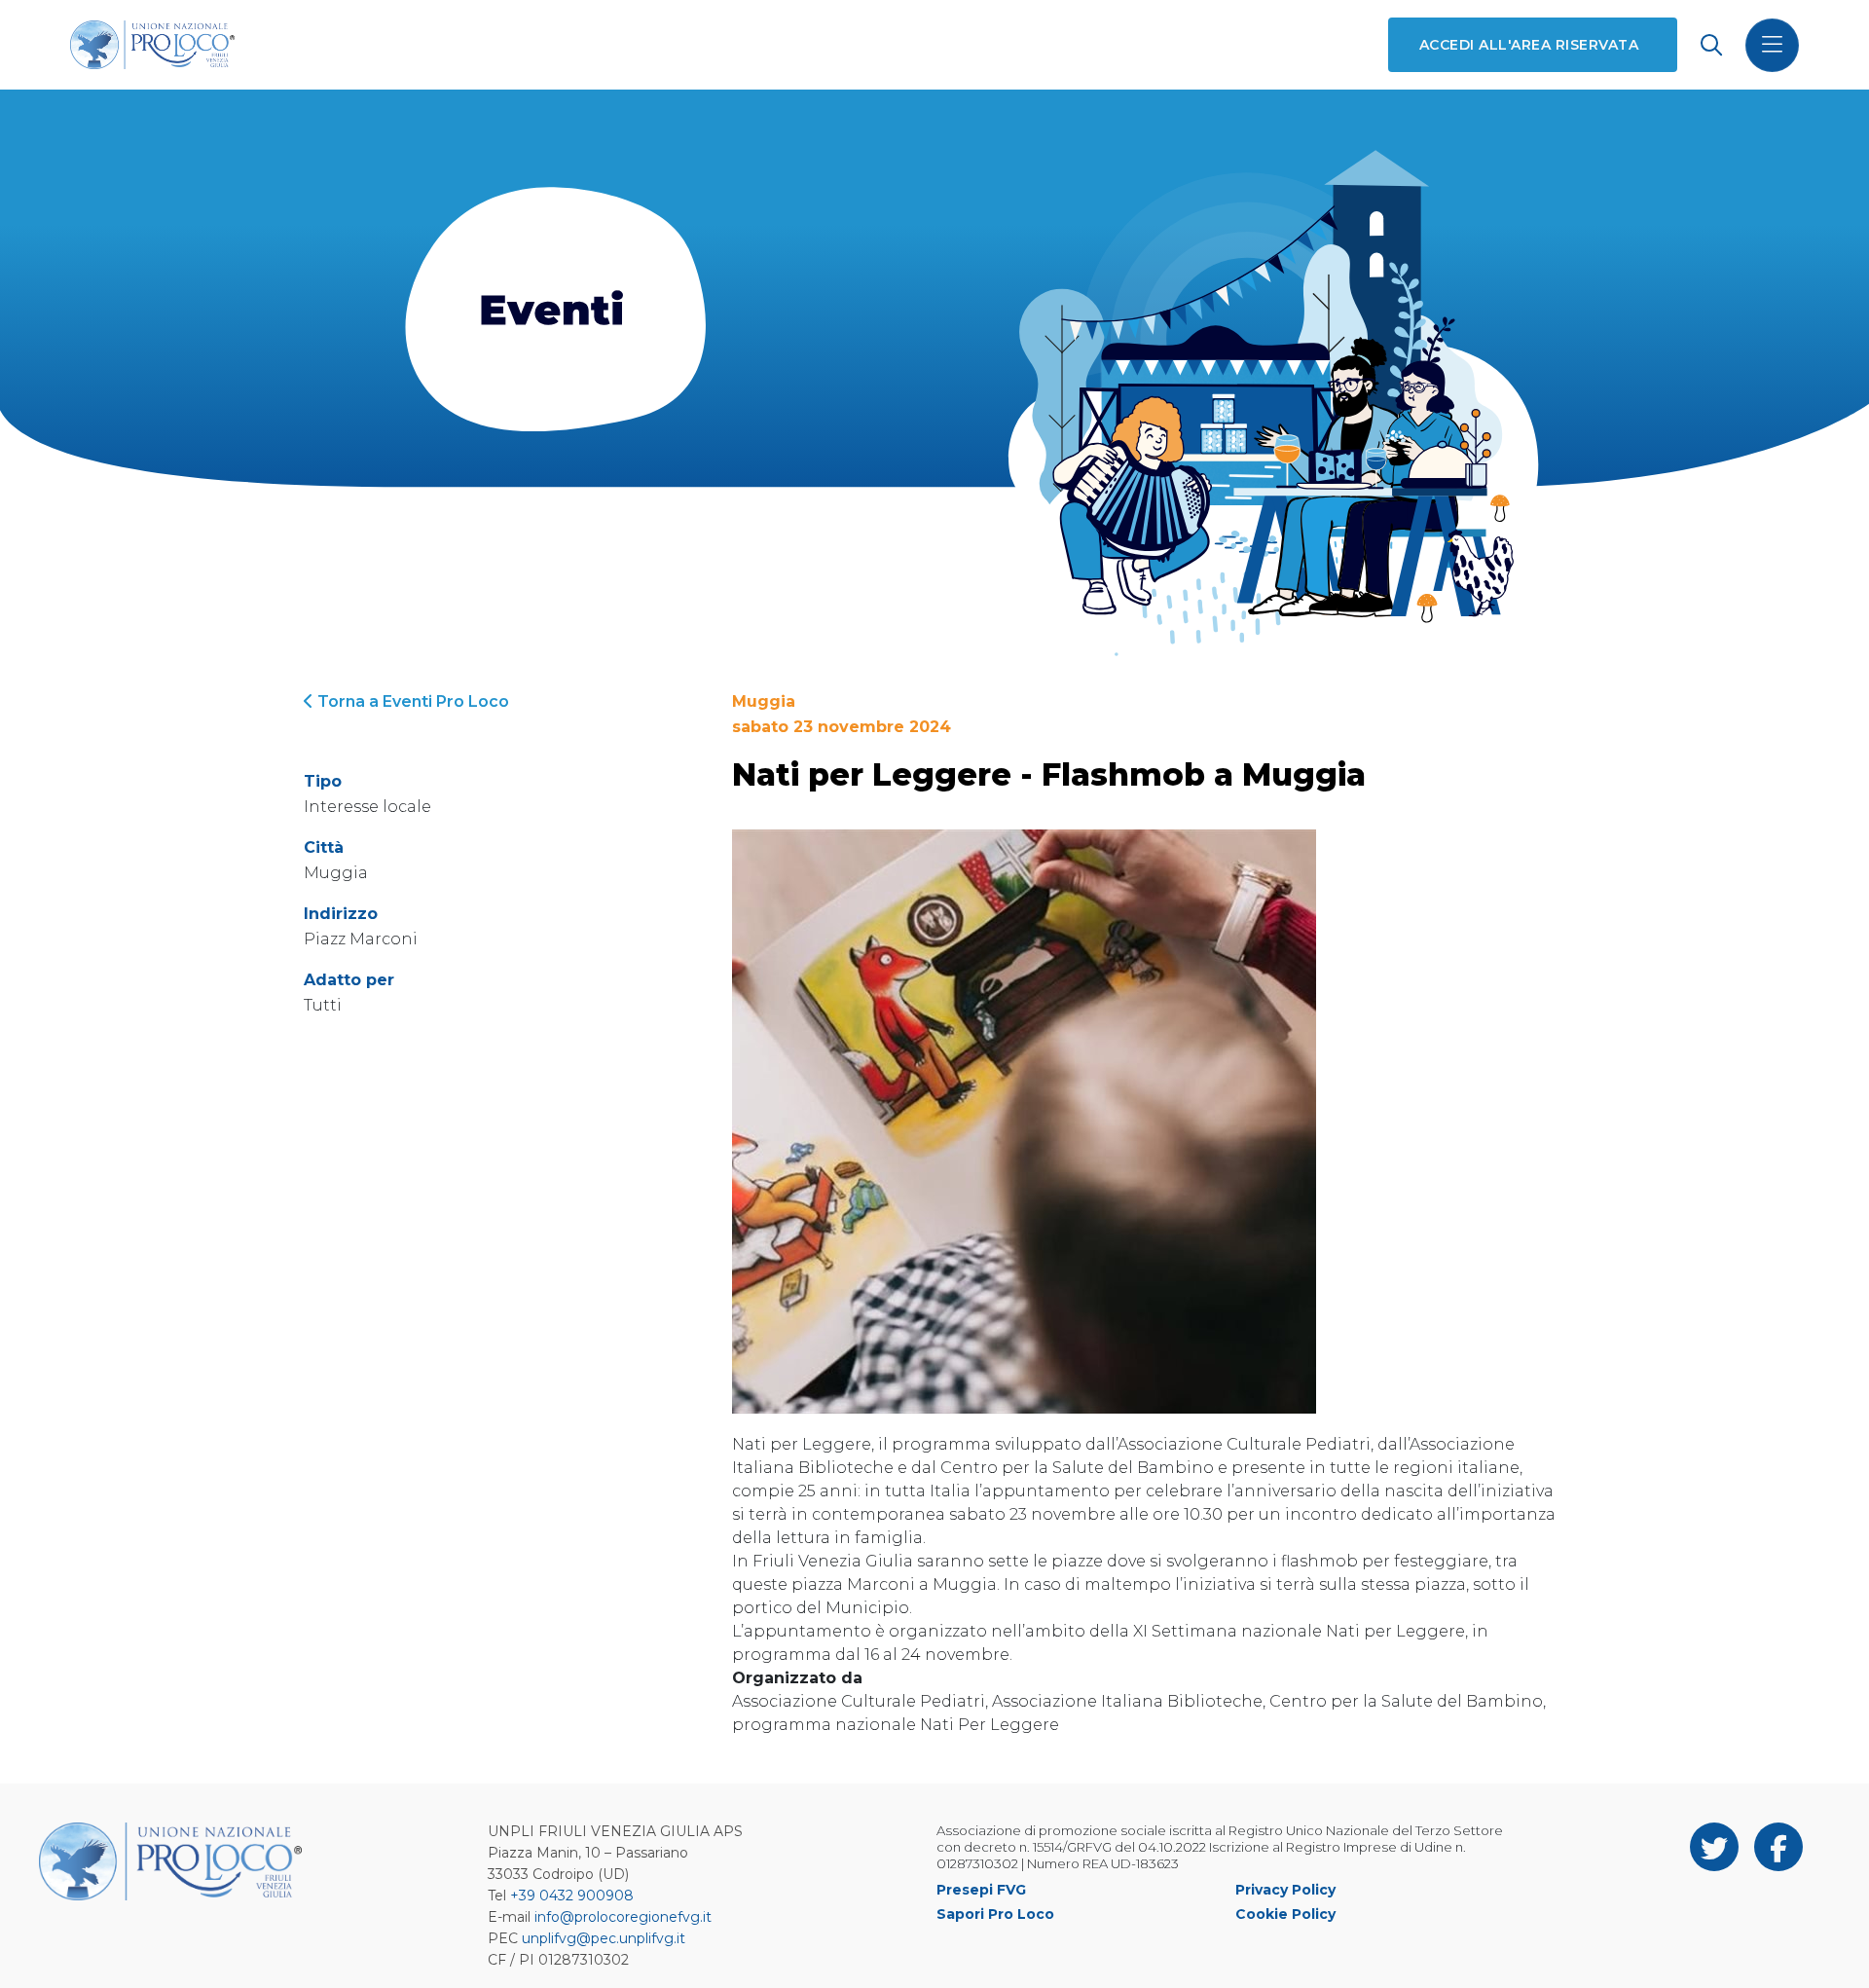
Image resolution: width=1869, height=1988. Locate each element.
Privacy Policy (1285, 1890)
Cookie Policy (1285, 1914)
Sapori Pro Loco (995, 1914)
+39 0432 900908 (572, 1896)
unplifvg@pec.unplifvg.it (604, 1938)
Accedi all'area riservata (1529, 45)
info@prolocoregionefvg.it (623, 1917)
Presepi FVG (981, 1890)
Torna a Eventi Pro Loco (411, 701)
